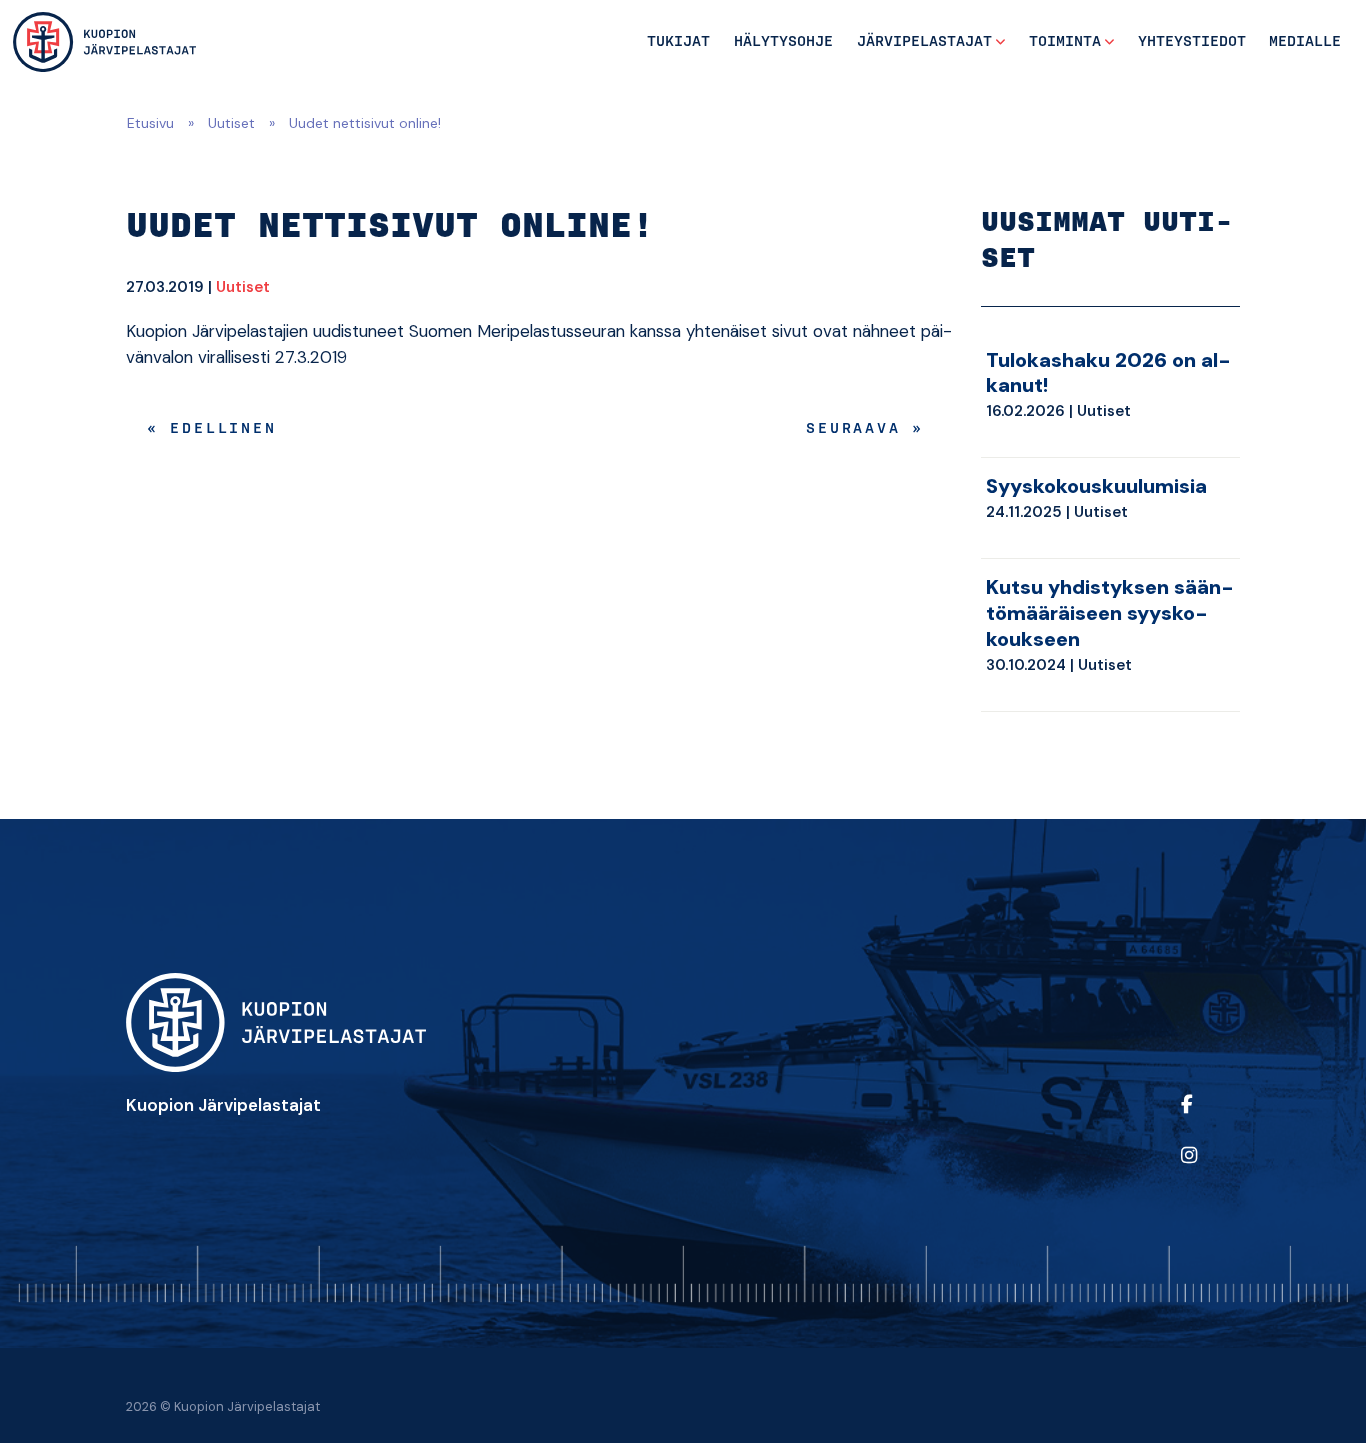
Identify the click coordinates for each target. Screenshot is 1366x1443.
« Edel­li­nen (212, 429)
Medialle (1305, 42)
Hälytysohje (783, 42)
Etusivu (150, 123)
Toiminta (1065, 42)
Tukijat (678, 42)
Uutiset (231, 123)
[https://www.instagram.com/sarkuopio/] (1206, 1168)
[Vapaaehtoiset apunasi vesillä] (104, 41)
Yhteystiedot (1192, 42)
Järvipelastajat (924, 42)
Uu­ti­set (243, 287)
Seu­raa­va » (865, 429)
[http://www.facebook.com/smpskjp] (1206, 1117)
